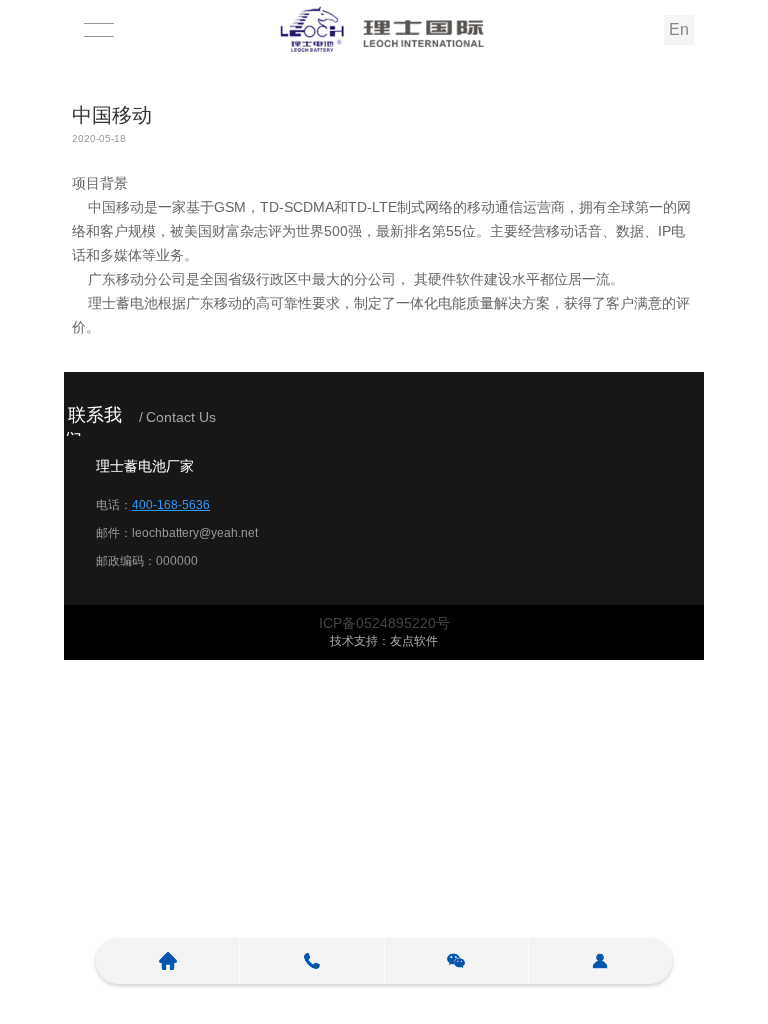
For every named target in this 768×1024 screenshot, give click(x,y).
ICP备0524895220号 (384, 623)
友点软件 (414, 641)
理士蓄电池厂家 (145, 466)
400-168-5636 (171, 505)
